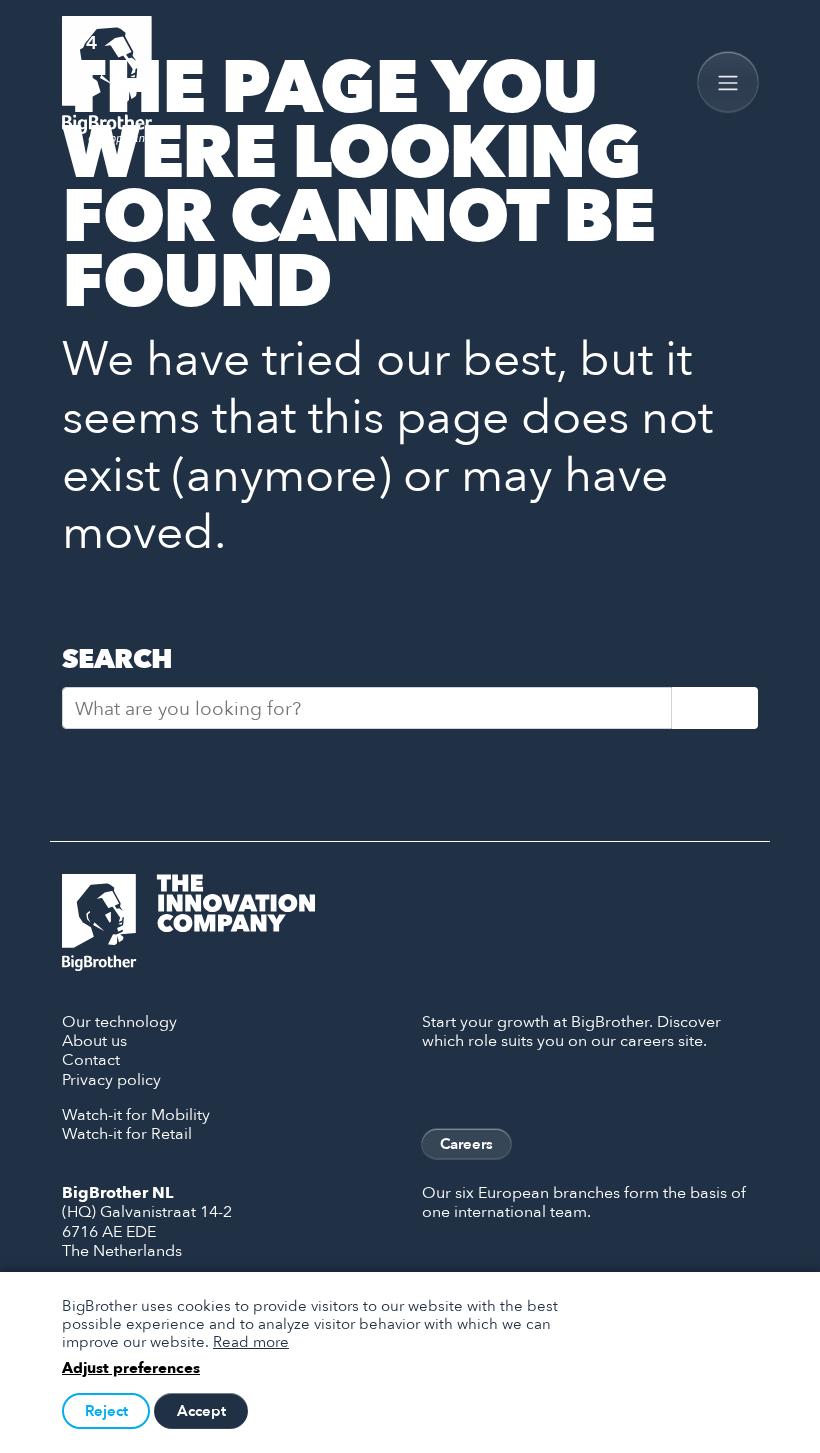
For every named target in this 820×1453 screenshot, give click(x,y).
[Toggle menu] (728, 82)
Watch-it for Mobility (136, 1114)
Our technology (119, 1021)
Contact (91, 1059)
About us (94, 1040)
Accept (201, 1410)
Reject (106, 1410)
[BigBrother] (107, 81)
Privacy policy (111, 1079)
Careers (466, 1143)
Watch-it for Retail (127, 1133)
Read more (251, 1341)
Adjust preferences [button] (131, 1368)
